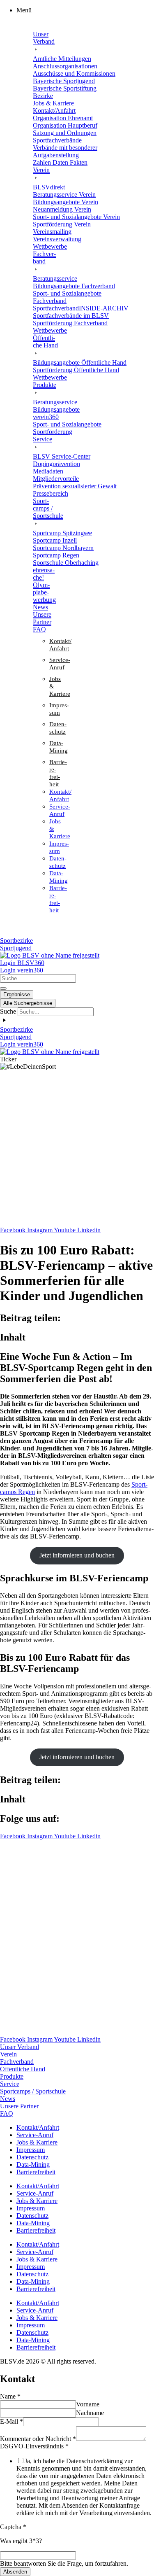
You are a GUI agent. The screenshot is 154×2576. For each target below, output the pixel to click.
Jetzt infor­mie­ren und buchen (77, 1555)
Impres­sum (31, 2150)
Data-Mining (33, 2165)
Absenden (15, 2572)
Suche (8, 1011)
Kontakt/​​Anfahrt (38, 2127)
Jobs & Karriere (37, 2142)
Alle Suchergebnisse (28, 1003)
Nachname (90, 2413)
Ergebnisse (17, 994)
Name (10, 2396)
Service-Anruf (35, 2135)
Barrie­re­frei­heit (36, 2172)
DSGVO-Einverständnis (34, 2446)
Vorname (88, 2404)
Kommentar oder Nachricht (38, 2439)
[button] (85, 10)
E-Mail (11, 2421)
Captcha (13, 2527)
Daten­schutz (32, 2157)
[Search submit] (3, 988)
